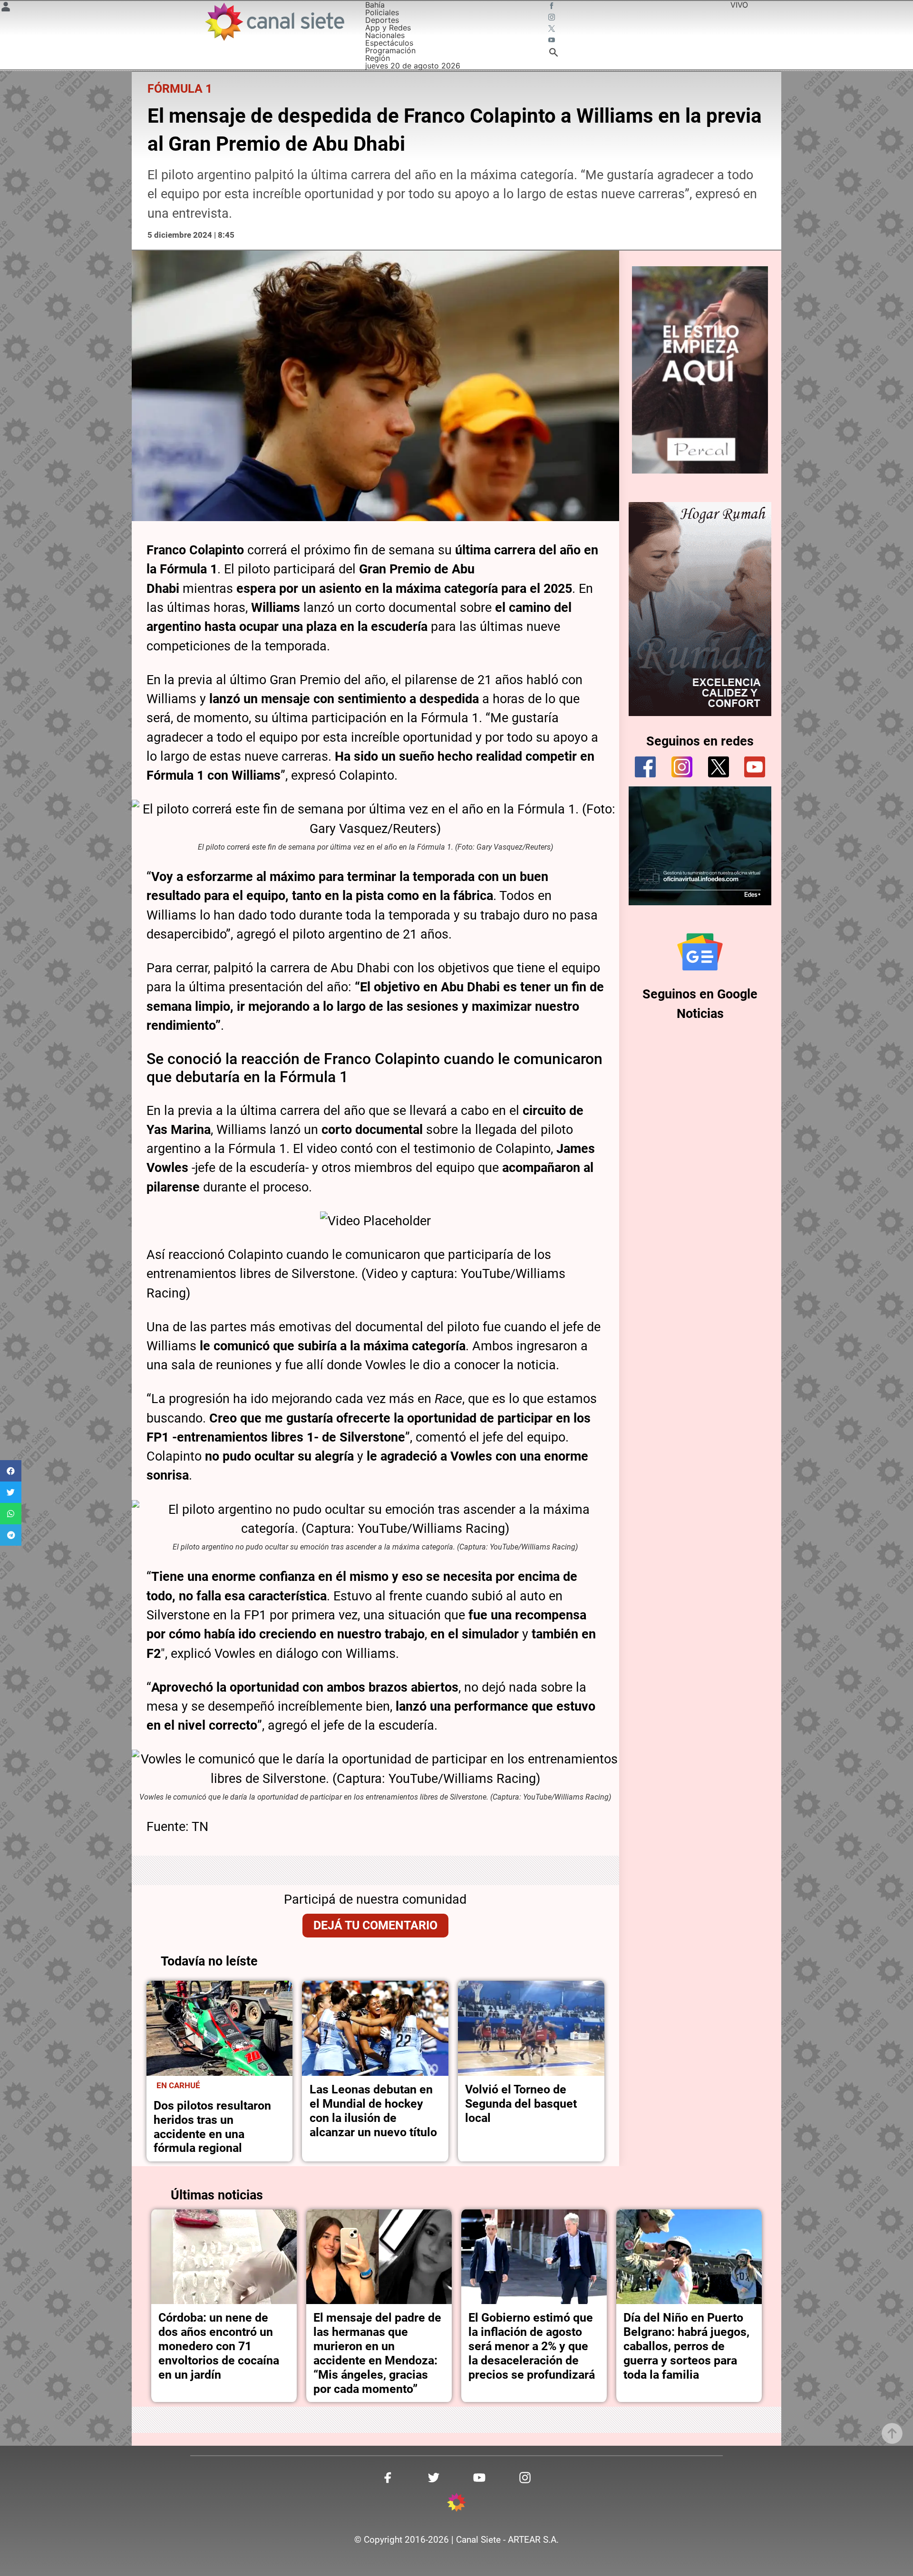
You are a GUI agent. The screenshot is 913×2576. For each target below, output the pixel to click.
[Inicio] (274, 22)
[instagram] (682, 767)
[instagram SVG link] (553, 18)
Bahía (375, 5)
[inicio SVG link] (456, 2504)
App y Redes (388, 28)
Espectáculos (389, 43)
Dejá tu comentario (375, 1925)
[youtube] (755, 767)
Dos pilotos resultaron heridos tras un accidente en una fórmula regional (212, 2127)
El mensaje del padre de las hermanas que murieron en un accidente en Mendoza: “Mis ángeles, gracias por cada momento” (377, 2353)
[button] (11, 1471)
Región (378, 58)
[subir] (892, 2433)
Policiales (382, 12)
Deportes (382, 20)
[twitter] (719, 767)
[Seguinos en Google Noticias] (700, 952)
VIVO (739, 5)
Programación (390, 50)
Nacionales (385, 35)
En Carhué (178, 2085)
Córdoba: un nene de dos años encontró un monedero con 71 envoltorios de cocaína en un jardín (219, 2346)
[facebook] (645, 767)
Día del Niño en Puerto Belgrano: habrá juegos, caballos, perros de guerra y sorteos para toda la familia (686, 2346)
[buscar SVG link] (554, 54)
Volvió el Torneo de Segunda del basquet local (521, 2104)
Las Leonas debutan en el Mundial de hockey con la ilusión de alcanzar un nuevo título (373, 2111)
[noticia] (220, 2028)
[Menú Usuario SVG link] (6, 8)
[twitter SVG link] (553, 29)
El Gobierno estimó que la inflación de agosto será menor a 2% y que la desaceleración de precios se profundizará (532, 2346)
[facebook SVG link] (553, 7)
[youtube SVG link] (553, 41)
